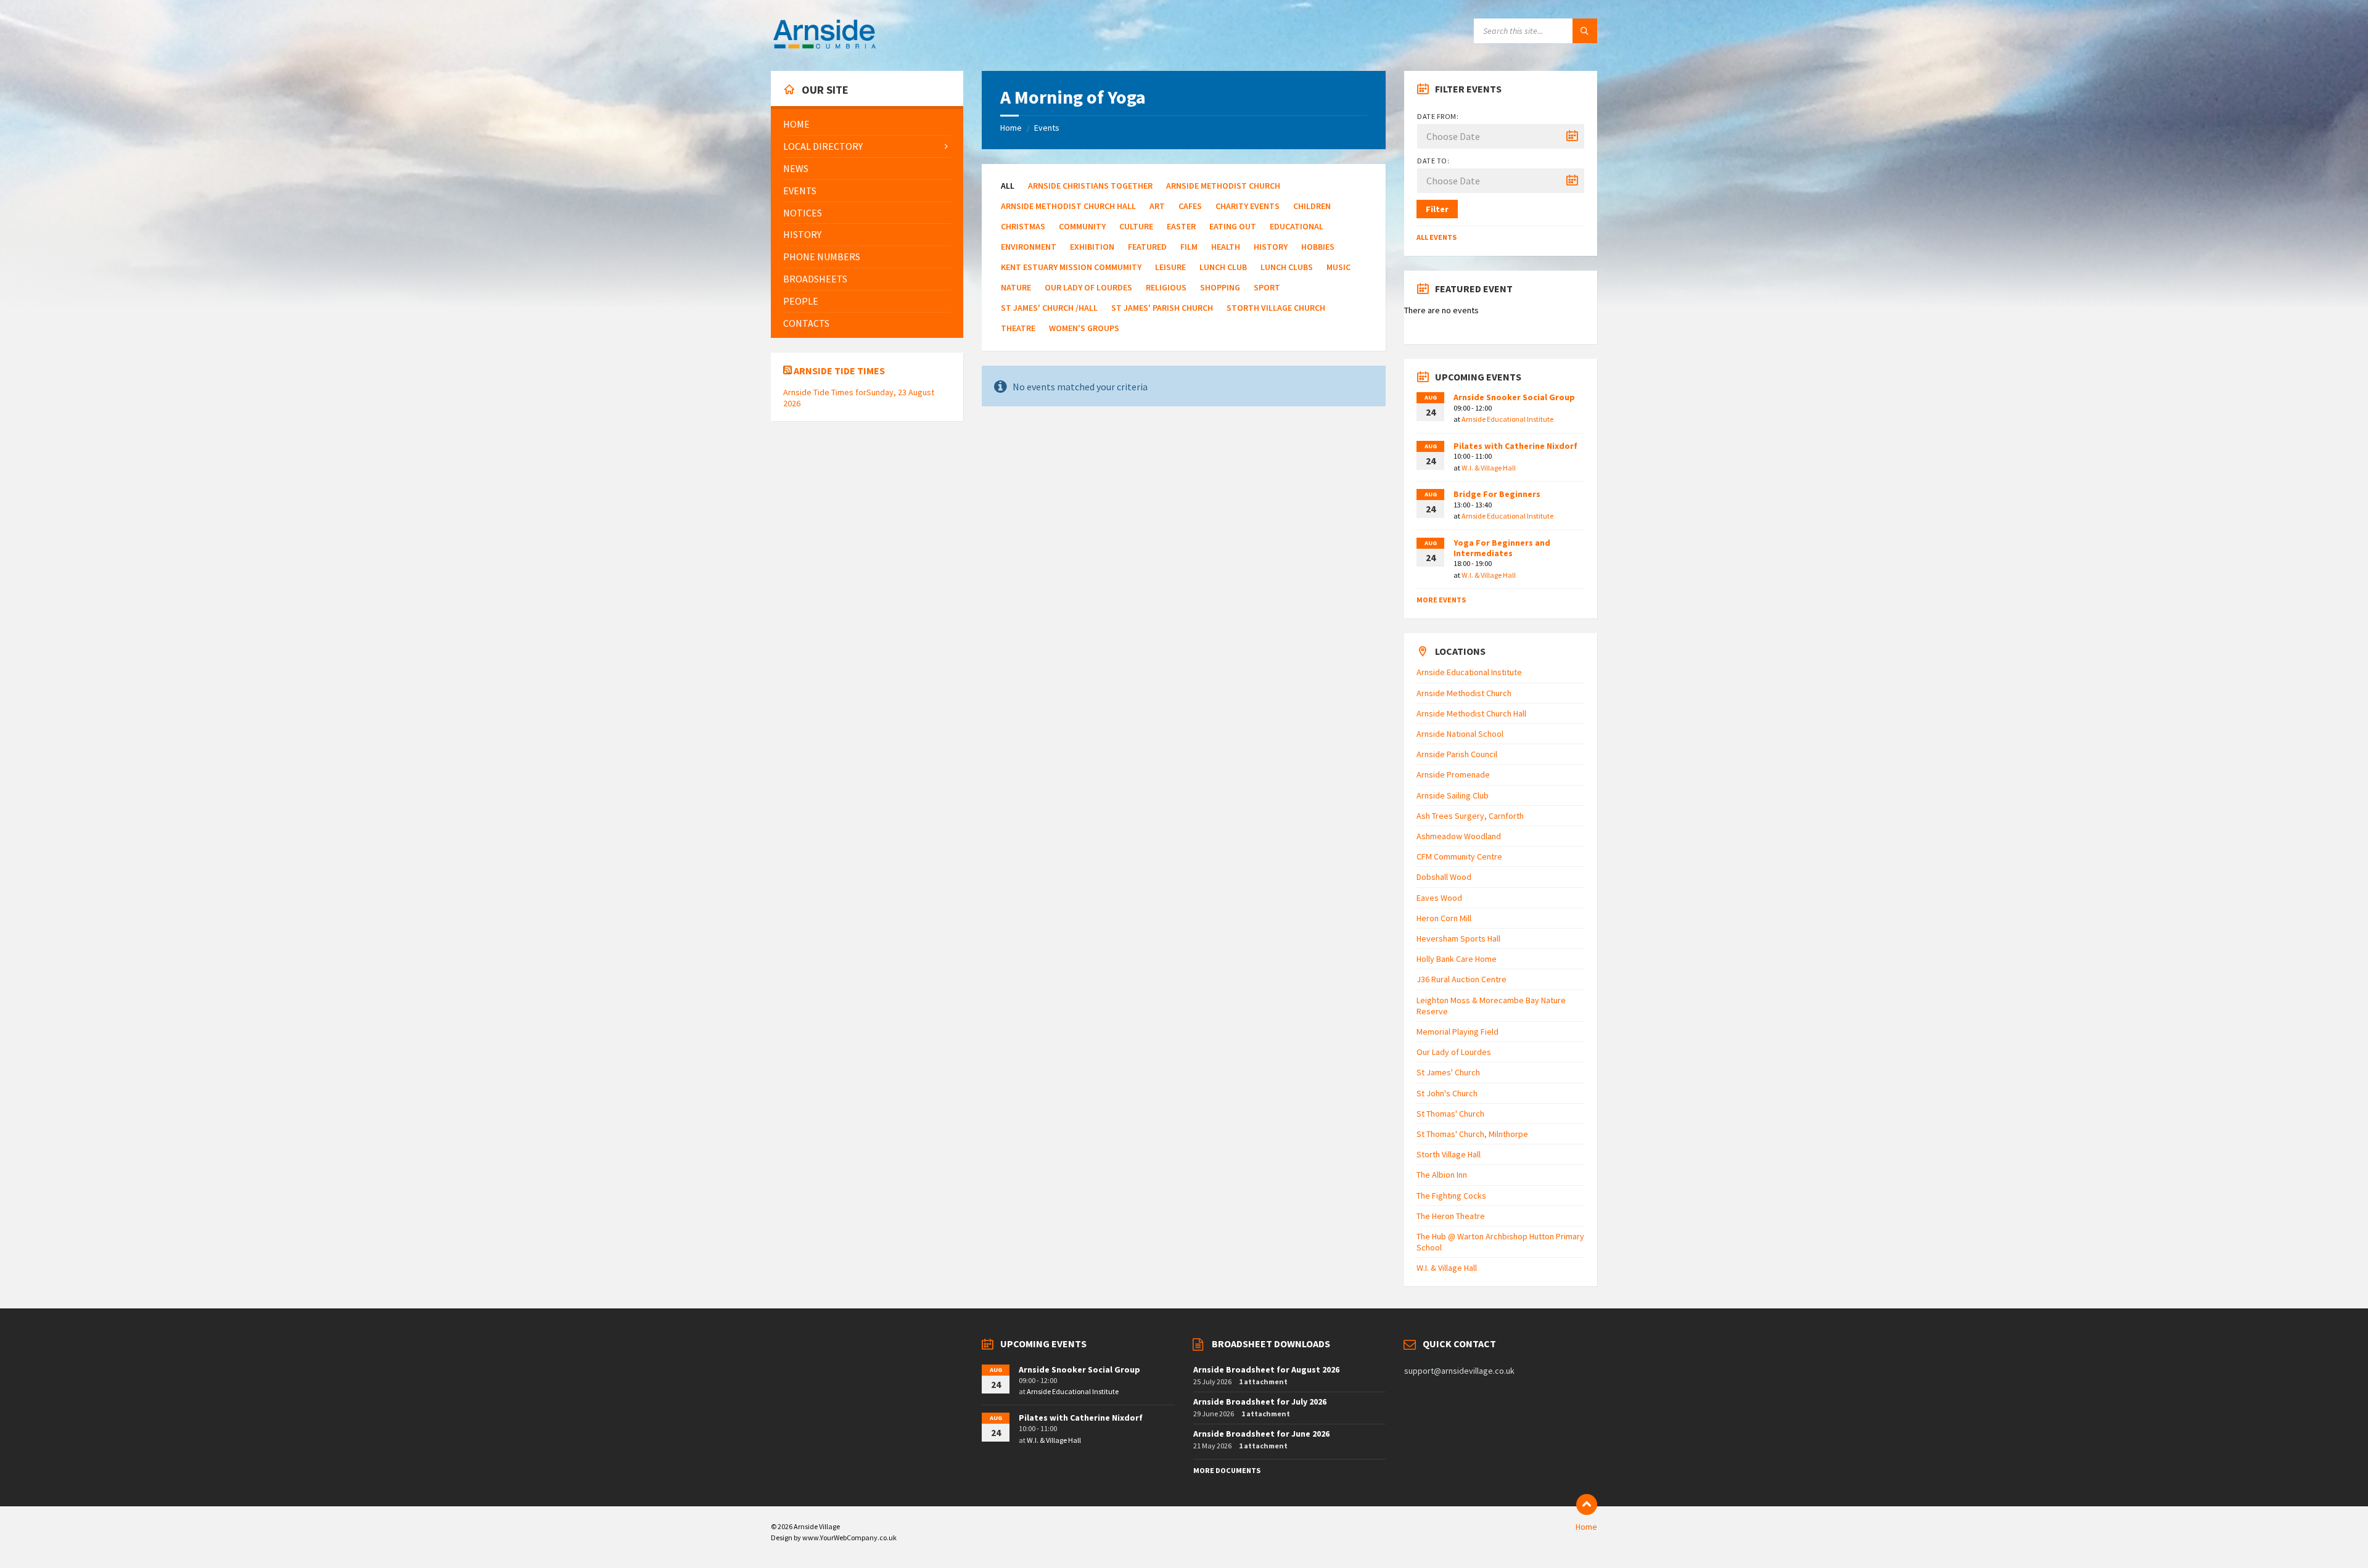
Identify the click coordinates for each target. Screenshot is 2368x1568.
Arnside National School (1460, 734)
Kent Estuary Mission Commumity (1071, 267)
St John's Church (1447, 1093)
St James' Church (1448, 1072)
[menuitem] (867, 124)
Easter (1181, 226)
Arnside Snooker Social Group (1514, 397)
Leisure (1170, 267)
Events (1047, 128)
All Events (1437, 237)
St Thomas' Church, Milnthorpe (1472, 1134)
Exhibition (1092, 247)
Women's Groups (1084, 328)
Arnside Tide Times (839, 371)
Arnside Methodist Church (1223, 186)
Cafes (1190, 206)
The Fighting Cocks (1451, 1196)
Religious (1166, 287)
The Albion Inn (1442, 1175)
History (1271, 247)
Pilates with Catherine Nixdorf (1515, 446)
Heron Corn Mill (1444, 918)
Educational (1297, 226)
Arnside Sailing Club (1453, 795)
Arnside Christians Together (1090, 186)
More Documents (1227, 1470)
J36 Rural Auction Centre (1461, 979)
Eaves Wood (1439, 898)
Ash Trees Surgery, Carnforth (1470, 816)
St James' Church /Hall (1049, 308)
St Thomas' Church (1450, 1114)
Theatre (1018, 328)
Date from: (1438, 116)
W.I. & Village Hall (1489, 468)
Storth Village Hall (1449, 1154)
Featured (1147, 247)
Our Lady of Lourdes (1088, 287)
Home (1011, 128)
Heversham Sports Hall (1458, 938)
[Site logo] (824, 47)
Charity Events (1248, 206)
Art (1157, 206)
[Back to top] (1587, 1504)
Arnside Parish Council (1457, 754)
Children (1312, 206)
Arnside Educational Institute (1507, 419)
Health (1226, 247)
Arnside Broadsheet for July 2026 (1260, 1402)
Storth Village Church (1276, 308)
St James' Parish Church (1162, 308)
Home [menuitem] (1586, 1527)
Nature (1016, 287)
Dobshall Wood (1444, 877)
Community (1082, 226)
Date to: (1433, 161)
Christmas (1023, 226)
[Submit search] (1585, 31)
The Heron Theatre (1451, 1216)
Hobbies (1318, 247)
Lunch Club (1223, 267)
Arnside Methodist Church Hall (1068, 206)
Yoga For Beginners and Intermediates (1502, 548)
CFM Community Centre (1459, 856)
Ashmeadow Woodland (1459, 836)
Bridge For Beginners (1497, 494)
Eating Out (1233, 226)
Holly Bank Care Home (1457, 959)
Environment (1029, 247)
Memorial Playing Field (1457, 1032)
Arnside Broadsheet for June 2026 (1261, 1434)
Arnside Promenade (1453, 774)
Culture (1136, 226)
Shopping (1220, 287)
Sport (1267, 287)
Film (1189, 247)
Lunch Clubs (1287, 267)
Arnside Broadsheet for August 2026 (1266, 1369)
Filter (1437, 209)
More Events (1441, 600)
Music (1338, 267)
